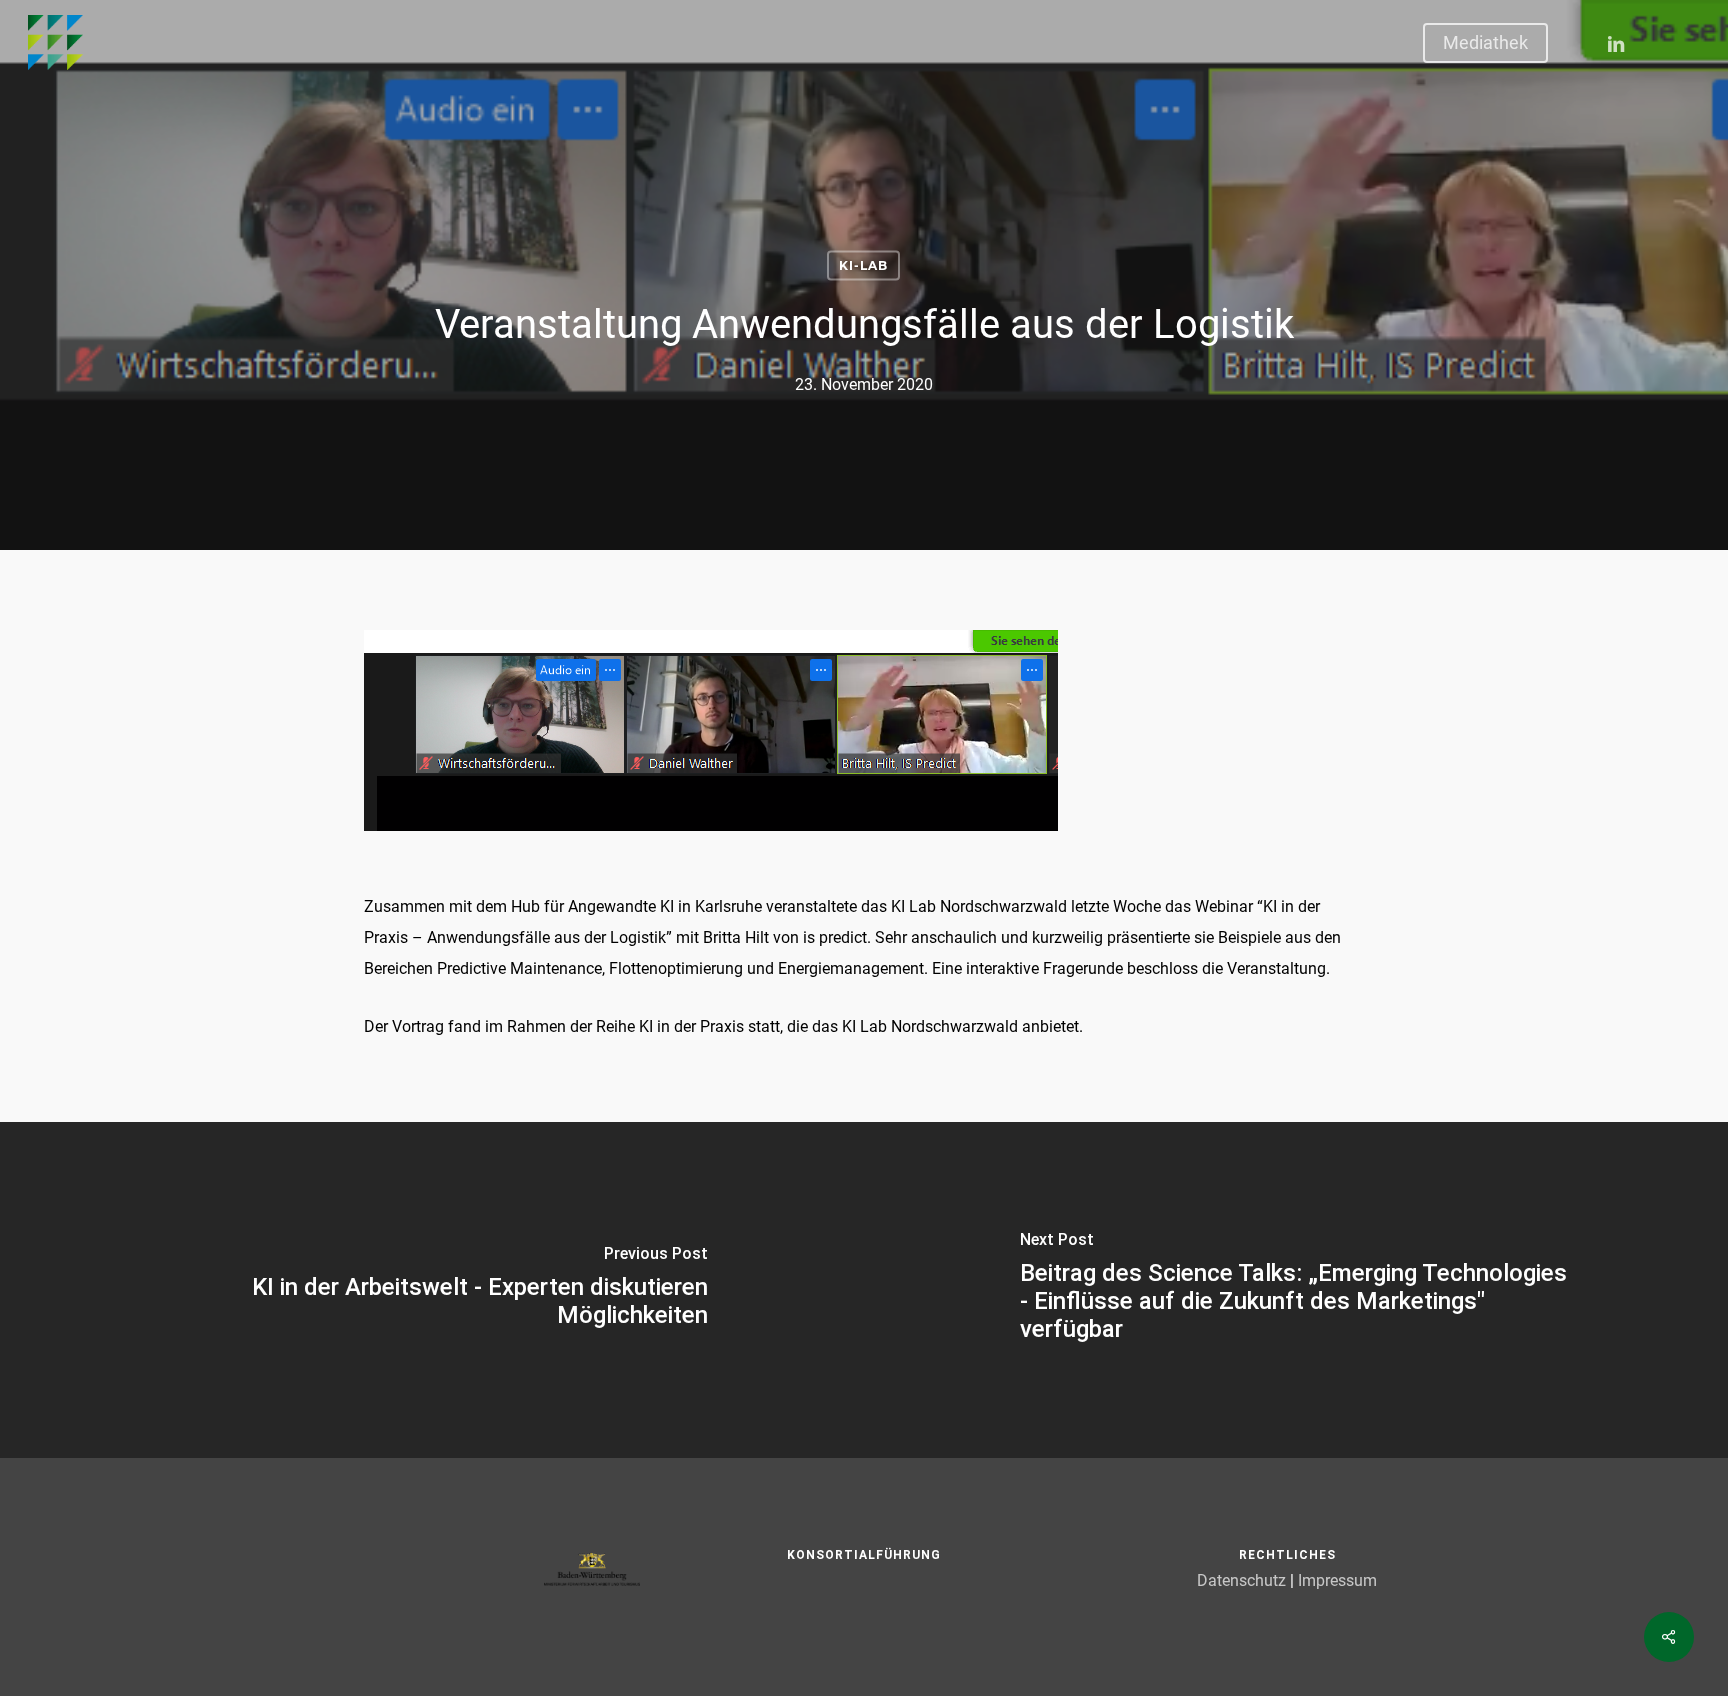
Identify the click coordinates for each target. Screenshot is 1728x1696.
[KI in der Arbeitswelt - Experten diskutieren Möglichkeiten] (432, 1290)
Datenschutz (1241, 1580)
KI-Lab (863, 265)
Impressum (1337, 1580)
